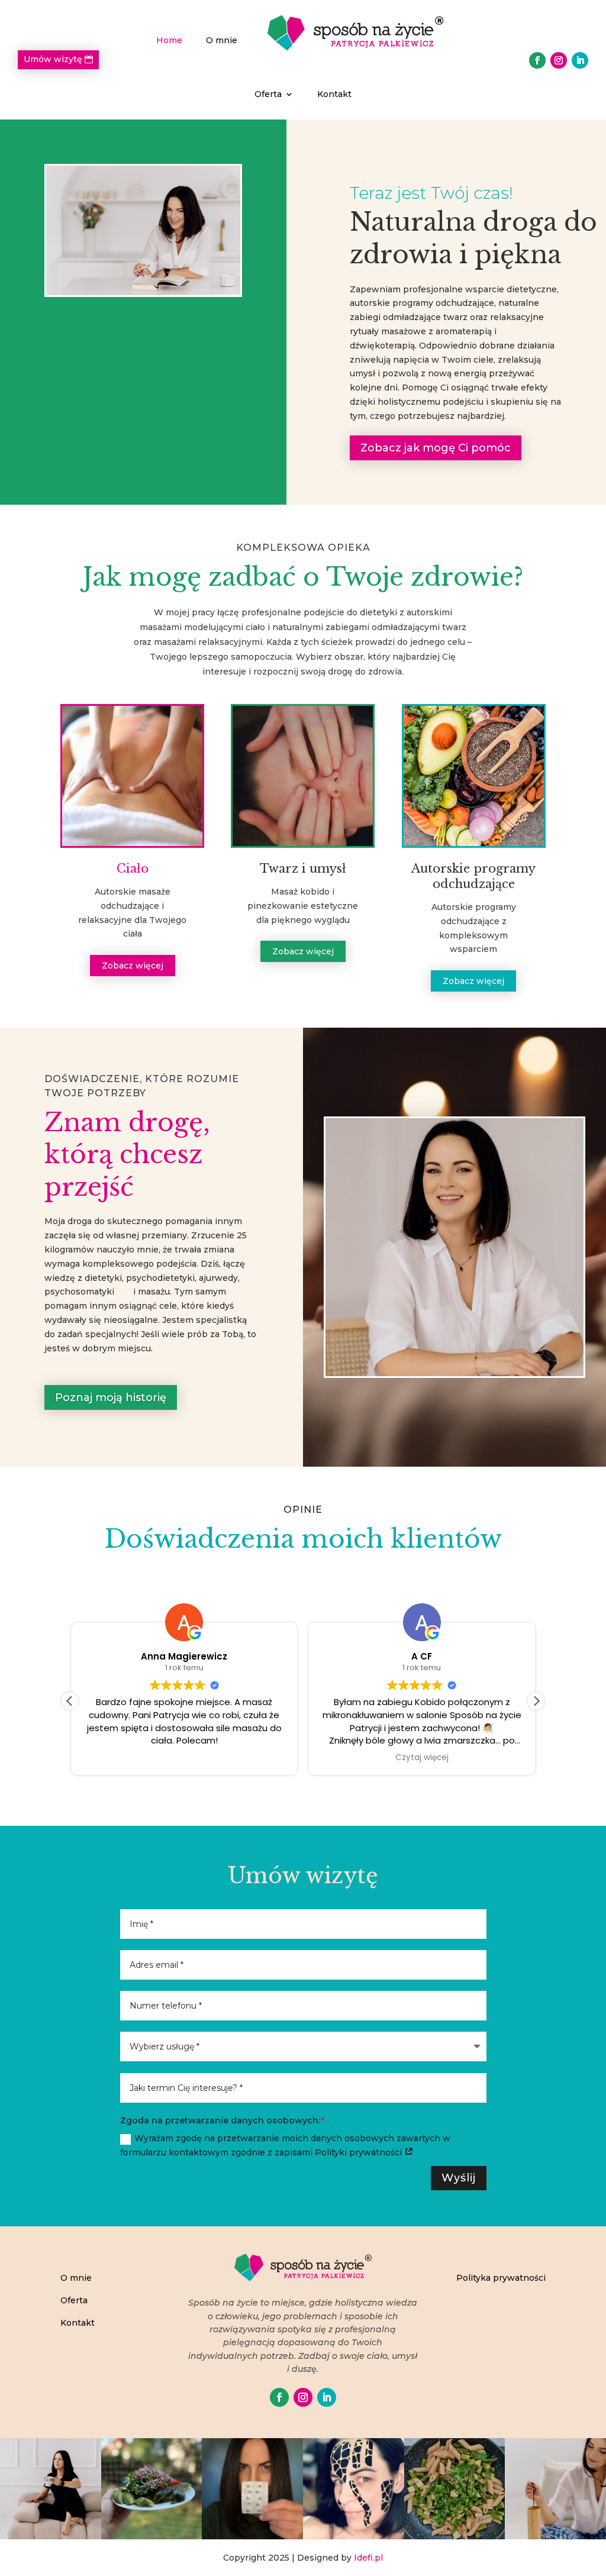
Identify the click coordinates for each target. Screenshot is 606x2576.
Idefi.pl (368, 2558)
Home (169, 40)
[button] (536, 1701)
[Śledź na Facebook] (537, 60)
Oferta (268, 94)
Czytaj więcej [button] (422, 1758)
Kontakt (334, 94)
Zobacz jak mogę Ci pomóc (436, 448)
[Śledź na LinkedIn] (580, 60)
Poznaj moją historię (111, 1397)
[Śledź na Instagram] (559, 60)
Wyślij (459, 2178)
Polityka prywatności (501, 2278)
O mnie (222, 40)
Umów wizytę (53, 59)
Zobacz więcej (133, 966)
